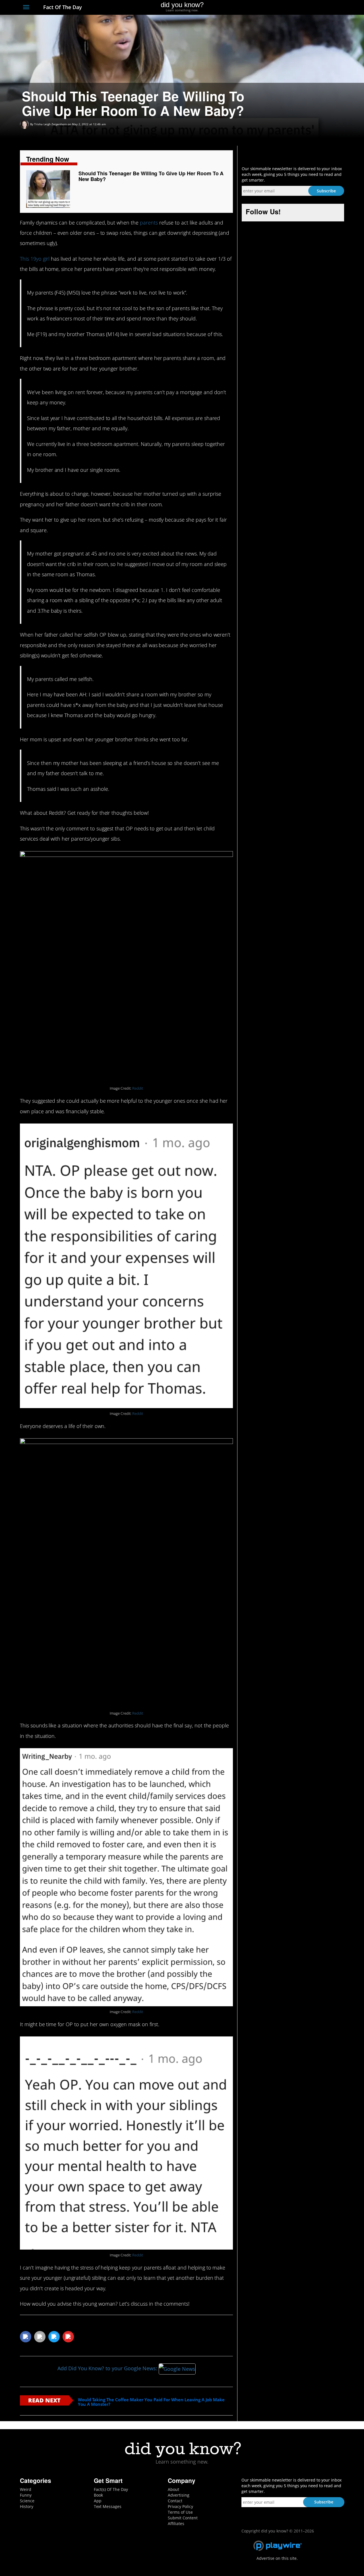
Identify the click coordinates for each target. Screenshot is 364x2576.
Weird (26, 2489)
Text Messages (108, 2506)
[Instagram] (320, 8)
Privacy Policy (180, 2506)
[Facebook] (300, 8)
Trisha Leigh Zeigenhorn (50, 124)
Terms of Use (180, 2512)
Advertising (179, 2495)
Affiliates (176, 2523)
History (27, 2506)
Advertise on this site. (277, 2558)
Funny (26, 2495)
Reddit (138, 1088)
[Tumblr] (331, 8)
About (173, 2489)
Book (98, 2495)
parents (149, 223)
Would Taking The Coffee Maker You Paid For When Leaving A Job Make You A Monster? (151, 2402)
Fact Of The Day (62, 7)
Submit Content (183, 2518)
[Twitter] (310, 8)
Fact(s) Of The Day (111, 2489)
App (98, 2501)
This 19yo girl (35, 259)
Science (27, 2501)
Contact (175, 2501)
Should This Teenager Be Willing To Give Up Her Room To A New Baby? (151, 176)
